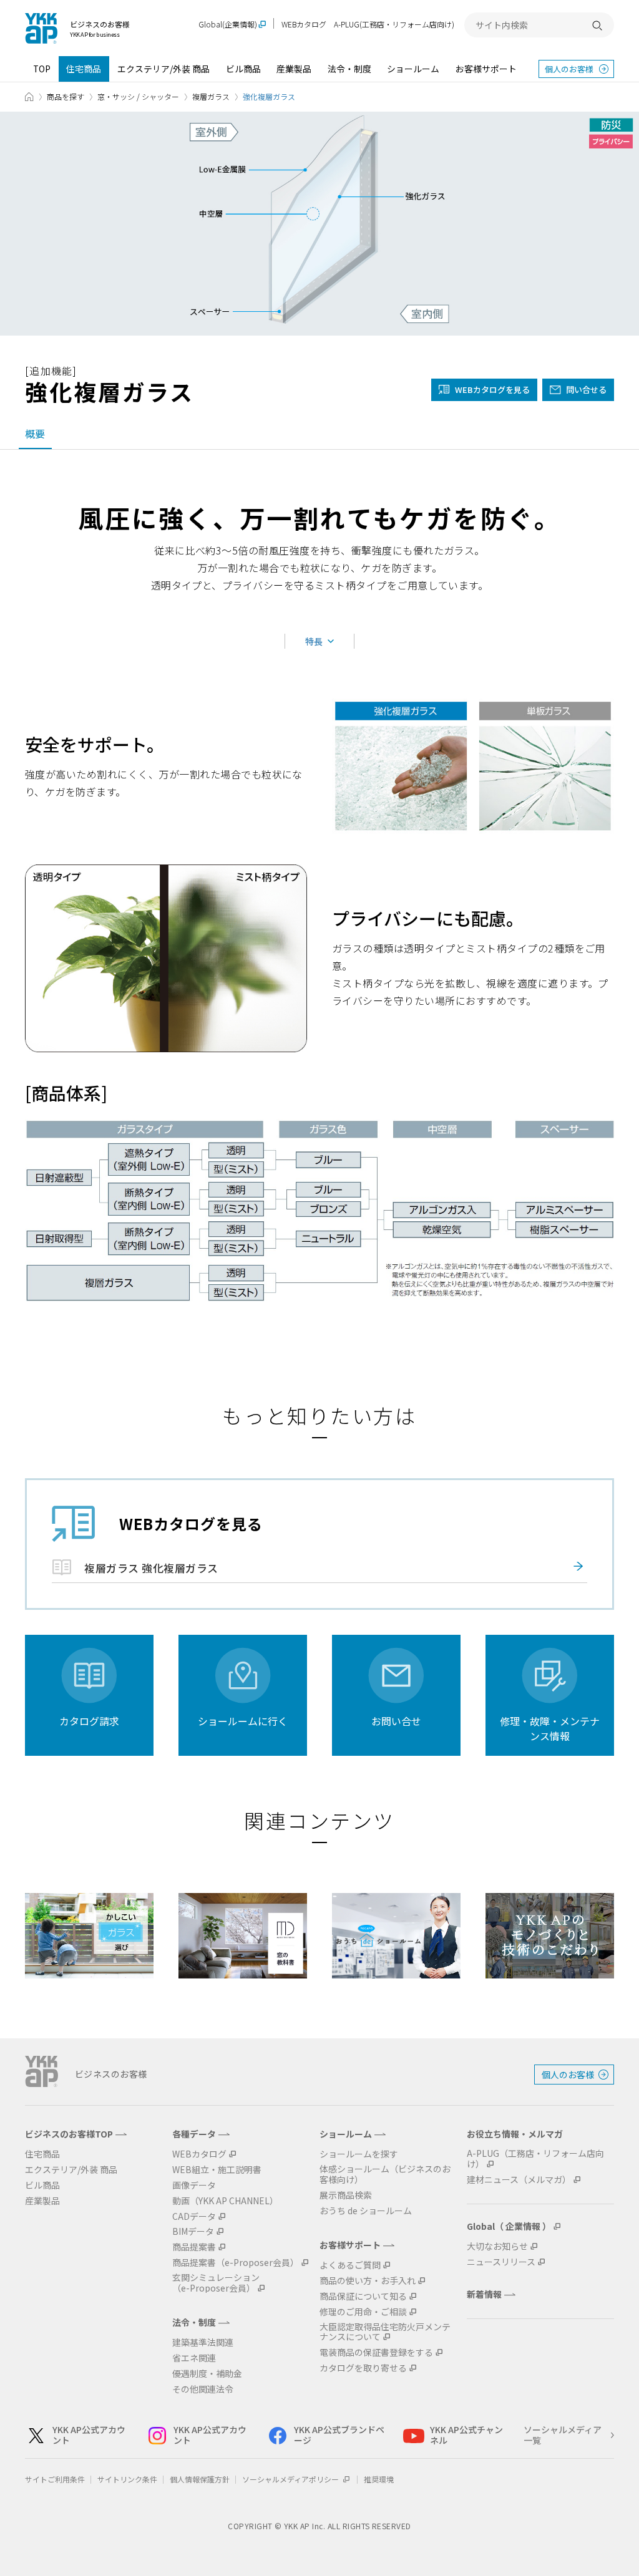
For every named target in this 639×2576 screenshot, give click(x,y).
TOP (42, 69)
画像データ (194, 2185)
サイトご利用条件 (55, 2479)
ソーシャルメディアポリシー (291, 2479)
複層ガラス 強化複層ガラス (151, 1568)
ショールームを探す (359, 2154)
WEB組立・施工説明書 (217, 2170)
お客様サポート (486, 69)
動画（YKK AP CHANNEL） (225, 2201)
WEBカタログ (304, 24)
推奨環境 (379, 2479)
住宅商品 (84, 69)
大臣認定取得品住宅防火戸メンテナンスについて (385, 2332)
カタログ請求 (89, 1721)
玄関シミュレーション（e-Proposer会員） (216, 2283)
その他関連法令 (203, 2389)
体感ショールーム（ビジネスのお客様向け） (385, 2174)
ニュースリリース (501, 2262)
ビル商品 (243, 69)
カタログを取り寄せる (363, 2368)
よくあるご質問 (350, 2265)
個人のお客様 (569, 69)
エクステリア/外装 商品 (163, 69)
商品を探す (66, 96)
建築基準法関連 (203, 2342)
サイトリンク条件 (127, 2479)
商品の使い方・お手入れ (368, 2281)
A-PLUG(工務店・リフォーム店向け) (394, 24)
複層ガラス (211, 96)
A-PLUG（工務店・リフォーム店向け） (535, 2159)
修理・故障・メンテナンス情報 (550, 1728)
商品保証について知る (363, 2296)
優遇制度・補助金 (207, 2374)
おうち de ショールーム (366, 2211)
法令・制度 (349, 69)
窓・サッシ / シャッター (138, 96)
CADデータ (194, 2216)
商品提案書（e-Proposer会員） (236, 2263)
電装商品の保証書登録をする (376, 2352)
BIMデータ (193, 2231)
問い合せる (586, 390)
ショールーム (413, 69)
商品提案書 (194, 2247)
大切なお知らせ (497, 2246)
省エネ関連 (194, 2358)
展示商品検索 (346, 2195)
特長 (314, 641)
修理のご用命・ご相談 (363, 2312)
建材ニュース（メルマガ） (519, 2180)
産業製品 (294, 69)
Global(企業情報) (228, 25)
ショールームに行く (243, 1721)
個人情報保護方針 (200, 2479)
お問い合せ (396, 1721)
